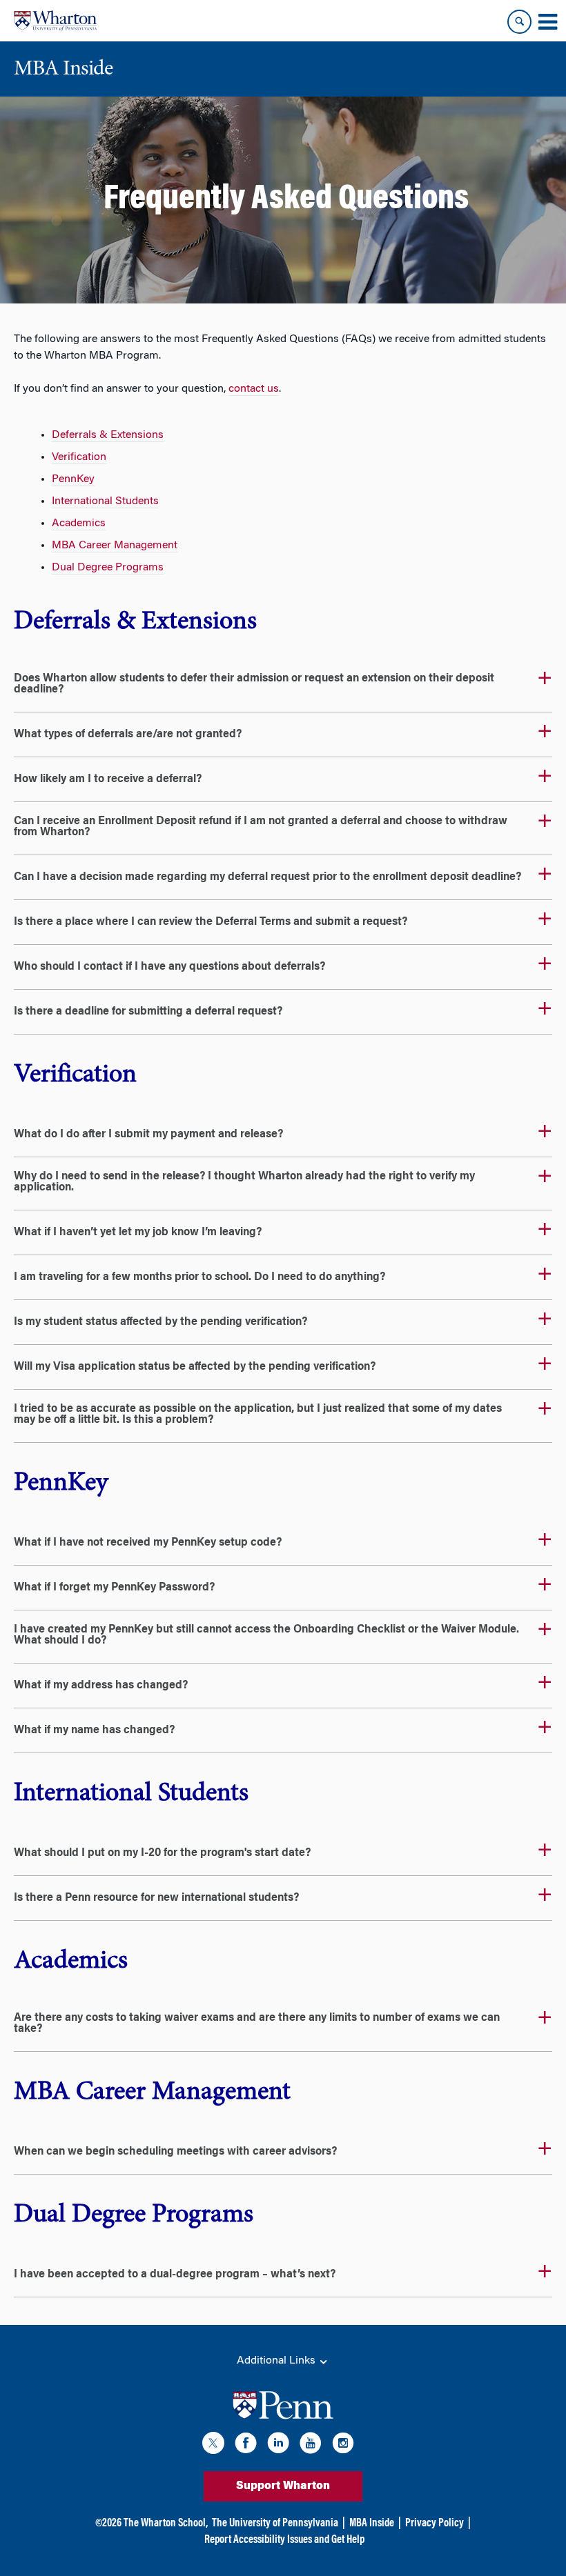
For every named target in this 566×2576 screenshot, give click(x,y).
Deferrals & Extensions (108, 435)
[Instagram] (343, 2445)
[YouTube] (311, 2445)
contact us (254, 389)
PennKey (73, 479)
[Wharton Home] (55, 21)
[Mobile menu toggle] (547, 22)
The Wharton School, (166, 2524)
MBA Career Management (115, 546)
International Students (105, 501)
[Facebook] (246, 2445)
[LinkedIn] (278, 2445)
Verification (79, 457)
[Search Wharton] (519, 22)
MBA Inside (372, 2524)
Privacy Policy (435, 2524)
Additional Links (277, 2361)
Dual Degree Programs (108, 568)
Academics (79, 523)
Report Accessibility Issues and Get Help (284, 2540)
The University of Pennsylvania (275, 2524)
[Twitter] (213, 2445)
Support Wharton (283, 2486)
